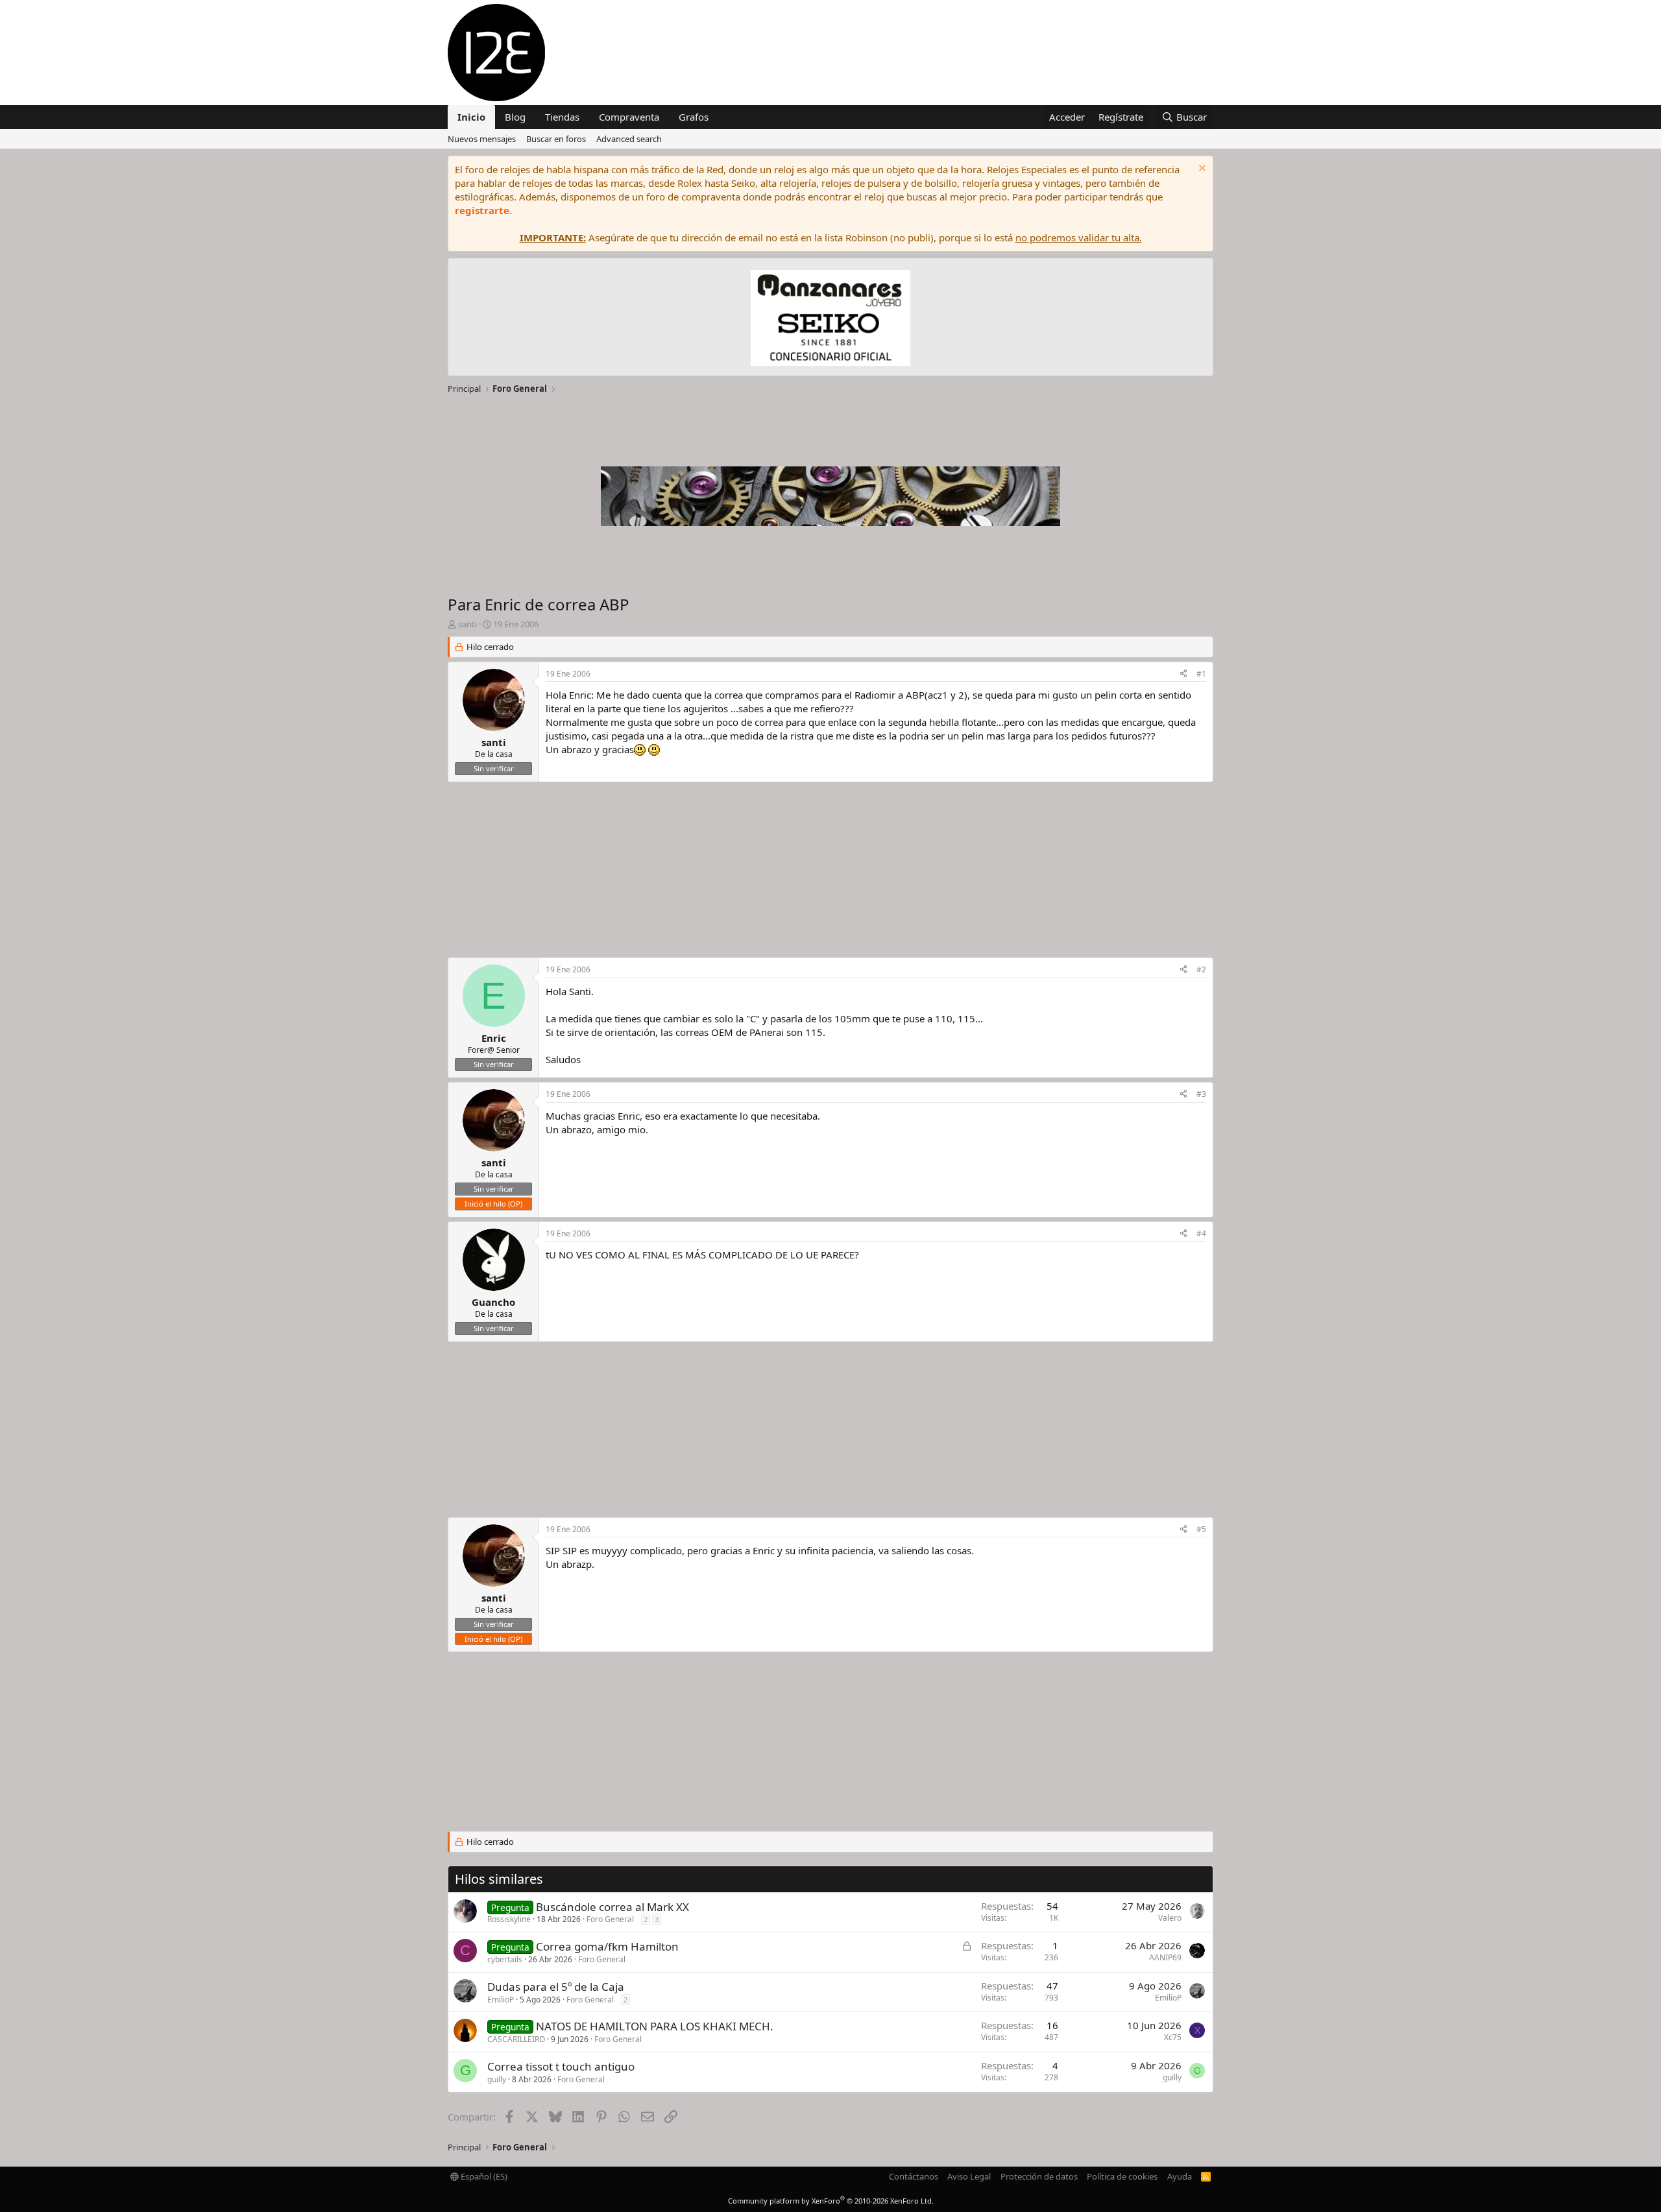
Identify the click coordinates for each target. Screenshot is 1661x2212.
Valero (1170, 1918)
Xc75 (1173, 2037)
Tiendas (562, 117)
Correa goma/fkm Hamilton (607, 1946)
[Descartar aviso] (1201, 170)
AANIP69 (1165, 1957)
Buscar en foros (556, 139)
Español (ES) (483, 2176)
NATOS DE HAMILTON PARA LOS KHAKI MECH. (655, 2026)
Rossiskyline (509, 1919)
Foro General (610, 1919)
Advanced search (629, 139)
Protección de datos (1039, 2176)
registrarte (482, 210)
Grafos (694, 117)
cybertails (505, 1959)
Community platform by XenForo (831, 2201)
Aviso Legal (969, 2176)
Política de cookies (1122, 2176)
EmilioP (501, 2000)
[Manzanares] (830, 319)
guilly (497, 2079)
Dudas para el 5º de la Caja (556, 1987)
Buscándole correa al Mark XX (612, 1907)
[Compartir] (1183, 674)
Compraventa (629, 117)
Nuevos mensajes (482, 139)
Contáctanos (914, 2176)
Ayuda (1180, 2176)
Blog (515, 117)
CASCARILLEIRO (516, 2039)
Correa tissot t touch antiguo (561, 2066)
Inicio (471, 117)
